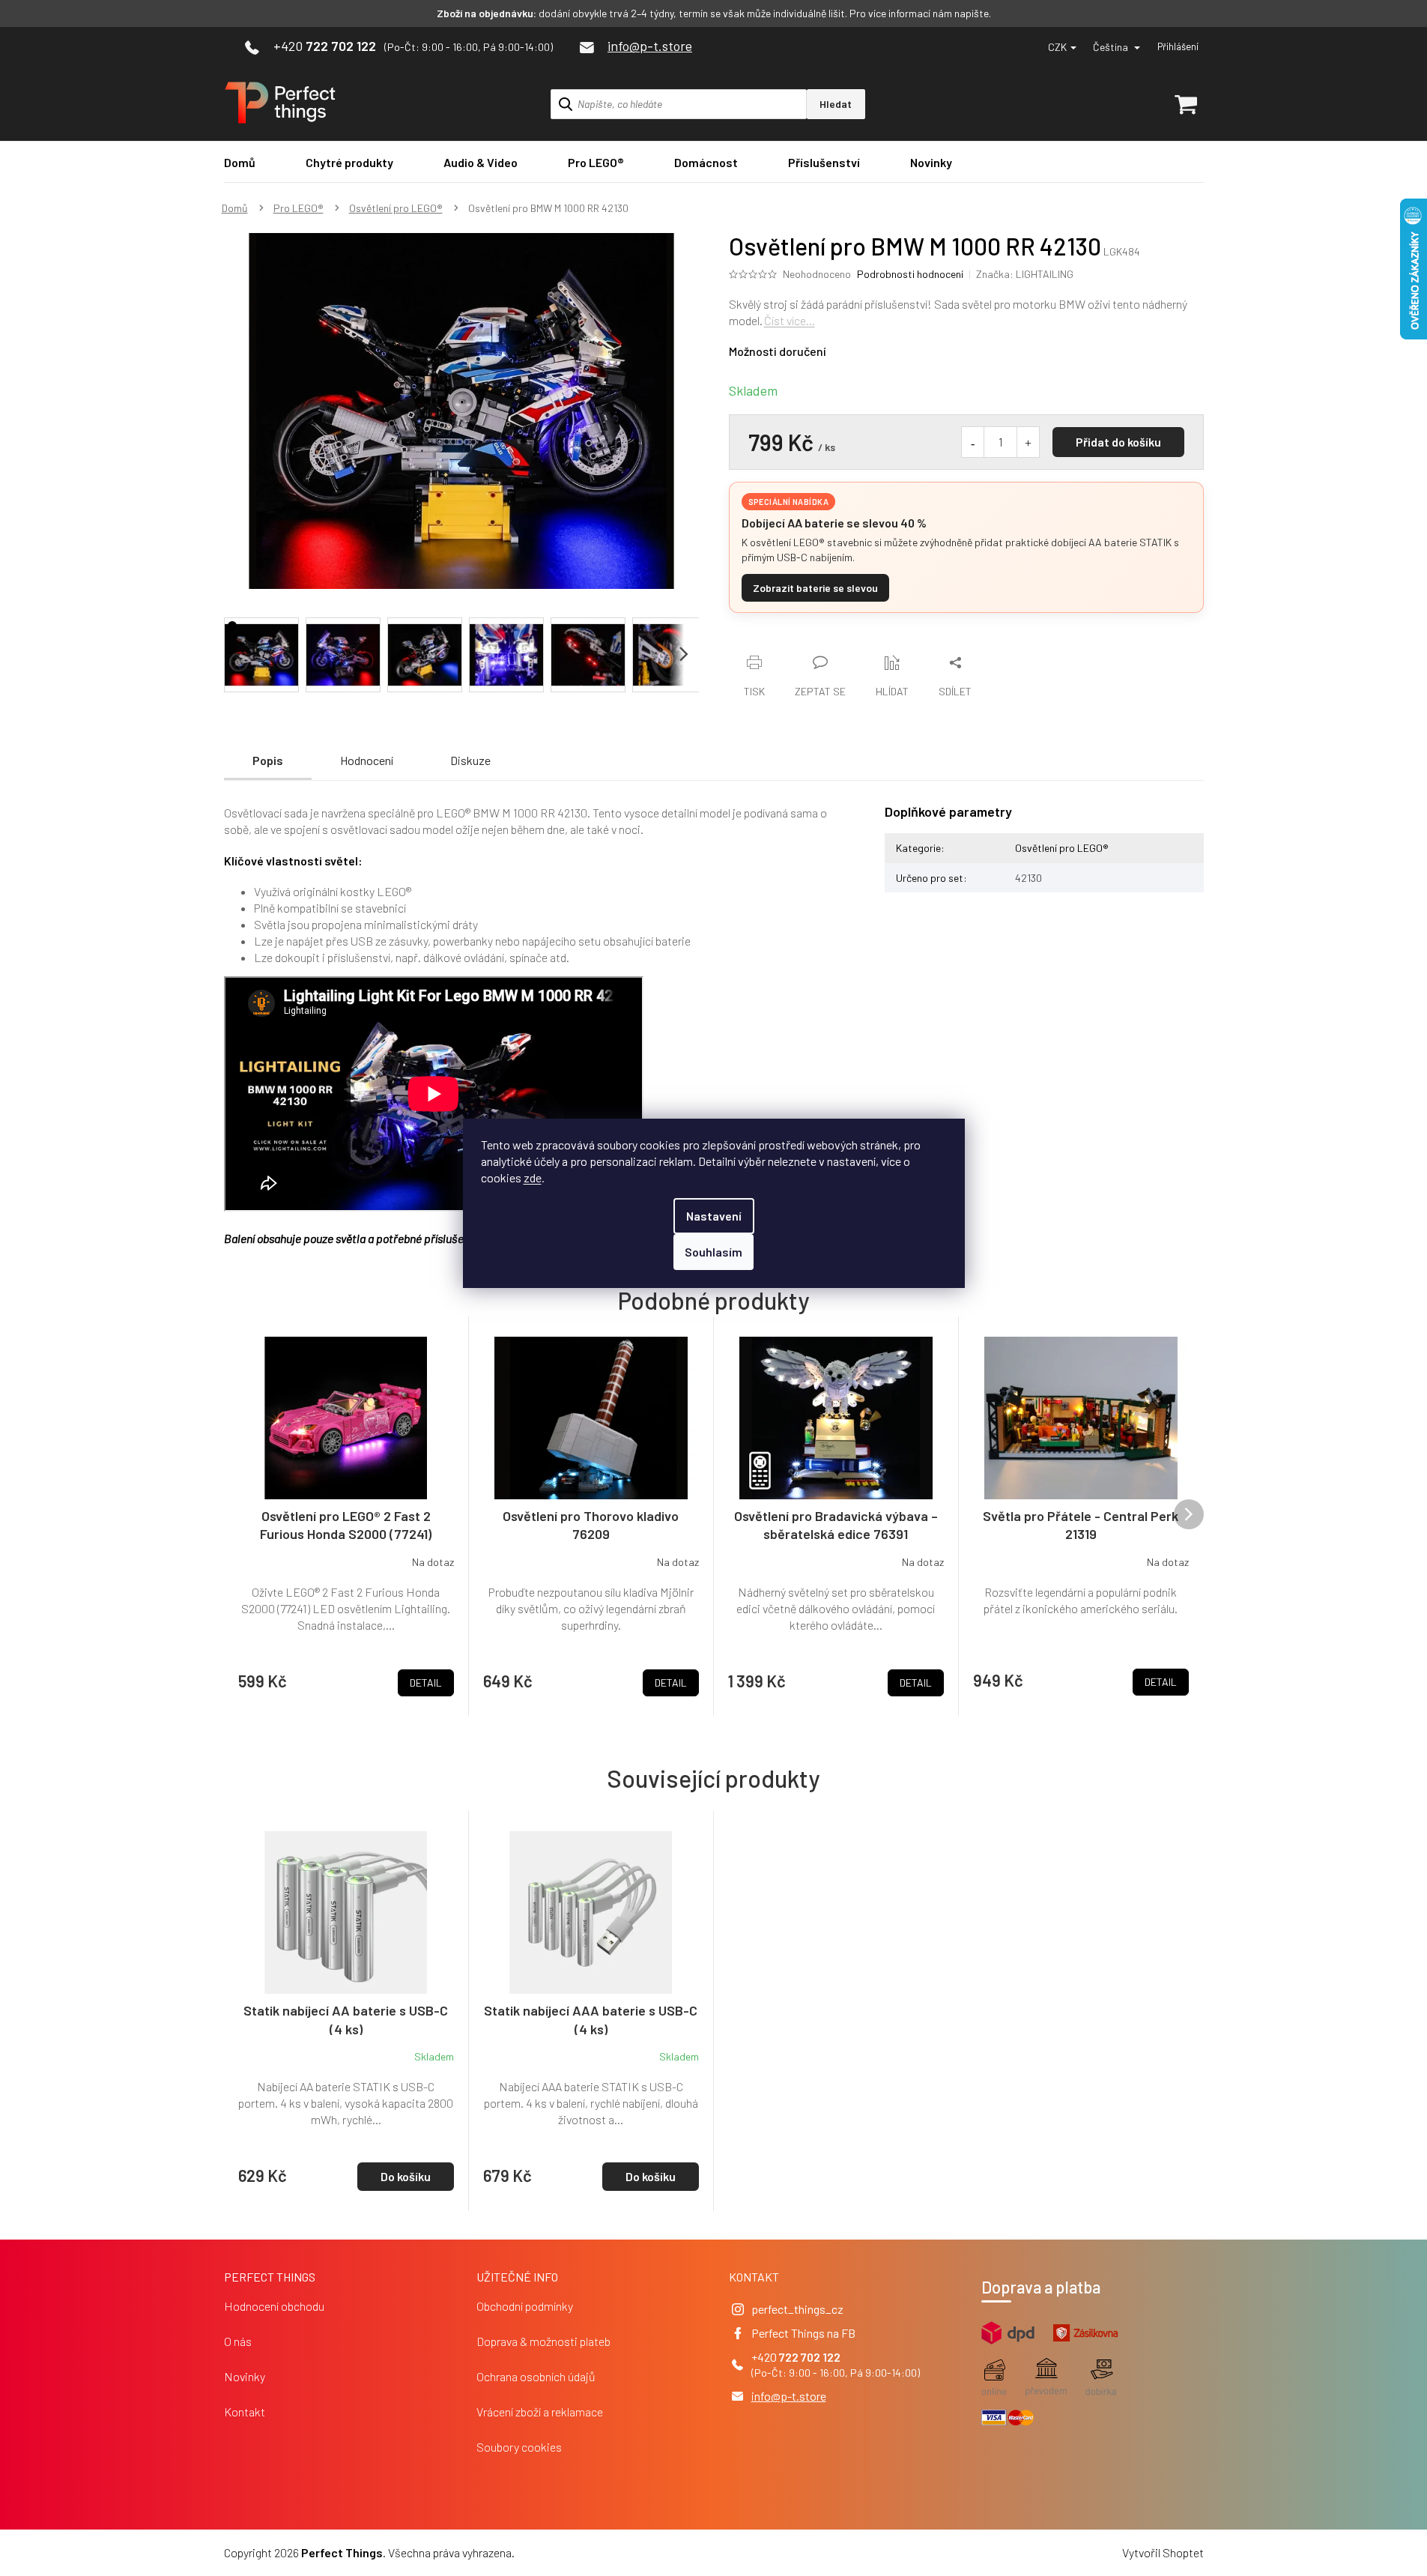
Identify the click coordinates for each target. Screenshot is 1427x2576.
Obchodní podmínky (525, 2306)
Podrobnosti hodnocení (910, 274)
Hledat (836, 104)
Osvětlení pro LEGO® (1062, 848)
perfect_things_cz (797, 2309)
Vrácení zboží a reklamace (540, 2412)
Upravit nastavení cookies (581, 2552)
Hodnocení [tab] (367, 760)
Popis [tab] (268, 760)
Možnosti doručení (778, 351)
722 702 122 (810, 2357)
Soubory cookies (519, 2447)
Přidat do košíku (1118, 442)
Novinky (245, 2376)
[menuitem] (240, 162)
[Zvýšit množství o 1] (1028, 442)
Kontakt (245, 2412)
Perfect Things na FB (803, 2333)
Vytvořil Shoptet (1163, 2552)
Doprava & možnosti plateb (543, 2341)
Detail (426, 1682)
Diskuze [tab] (470, 760)
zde (533, 1177)
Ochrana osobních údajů (536, 2376)
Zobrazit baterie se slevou (815, 588)
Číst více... (790, 320)
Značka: (1025, 274)
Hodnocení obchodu (274, 2306)
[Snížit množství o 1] (973, 442)
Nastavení (714, 1216)
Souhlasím (713, 1252)
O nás (238, 2341)
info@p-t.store (789, 2396)
